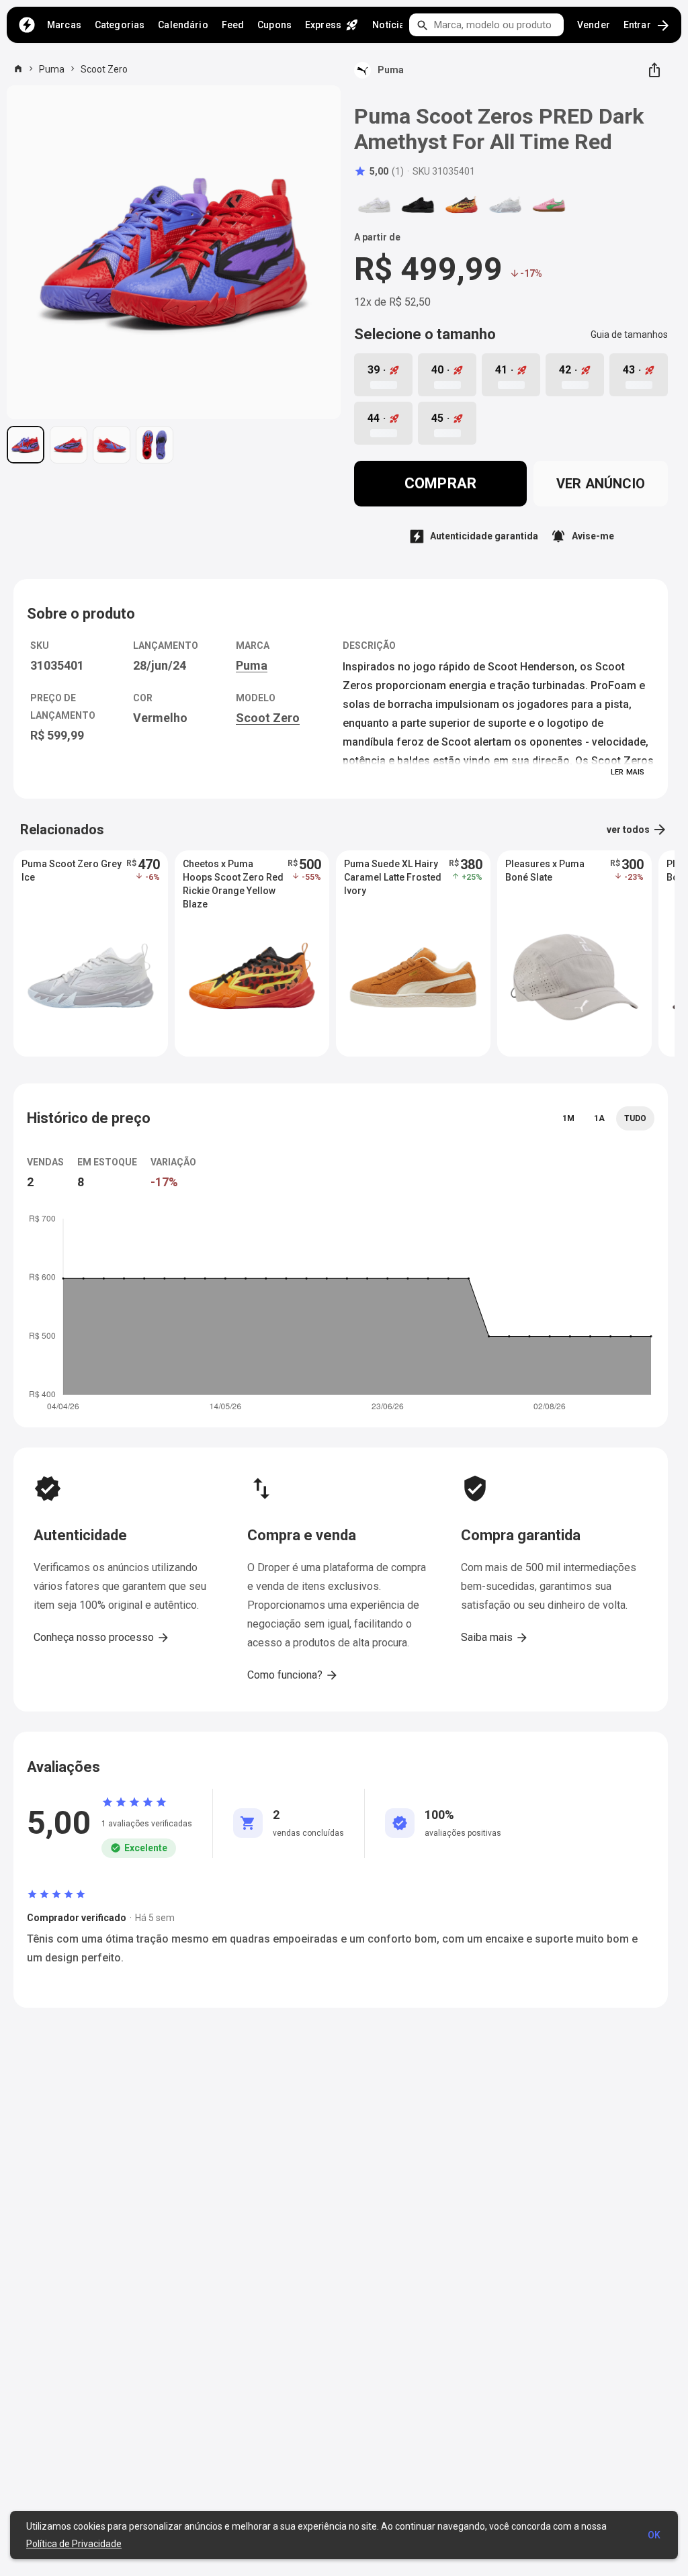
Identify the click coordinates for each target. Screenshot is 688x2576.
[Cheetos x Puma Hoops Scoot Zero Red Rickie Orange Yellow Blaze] (462, 205)
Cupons (274, 25)
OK (654, 2535)
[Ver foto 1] (26, 445)
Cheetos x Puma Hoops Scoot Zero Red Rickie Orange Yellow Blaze (233, 878)
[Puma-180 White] (374, 205)
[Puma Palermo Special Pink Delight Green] (549, 205)
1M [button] (568, 1118)
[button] (379, 171)
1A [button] (599, 1118)
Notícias (391, 25)
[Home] (27, 25)
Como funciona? (293, 1675)
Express (332, 25)
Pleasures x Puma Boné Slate (545, 871)
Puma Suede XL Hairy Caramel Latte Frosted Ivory (393, 877)
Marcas (64, 25)
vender (594, 25)
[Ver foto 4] (155, 445)
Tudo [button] (635, 1118)
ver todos (637, 830)
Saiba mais (495, 1638)
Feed (233, 25)
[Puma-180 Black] (418, 205)
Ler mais (628, 772)
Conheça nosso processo (102, 1638)
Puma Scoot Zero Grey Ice (72, 871)
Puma (52, 69)
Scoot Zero (104, 69)
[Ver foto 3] (112, 445)
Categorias (120, 25)
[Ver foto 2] (69, 445)
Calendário (183, 25)
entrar (647, 26)
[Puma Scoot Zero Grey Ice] (505, 205)
